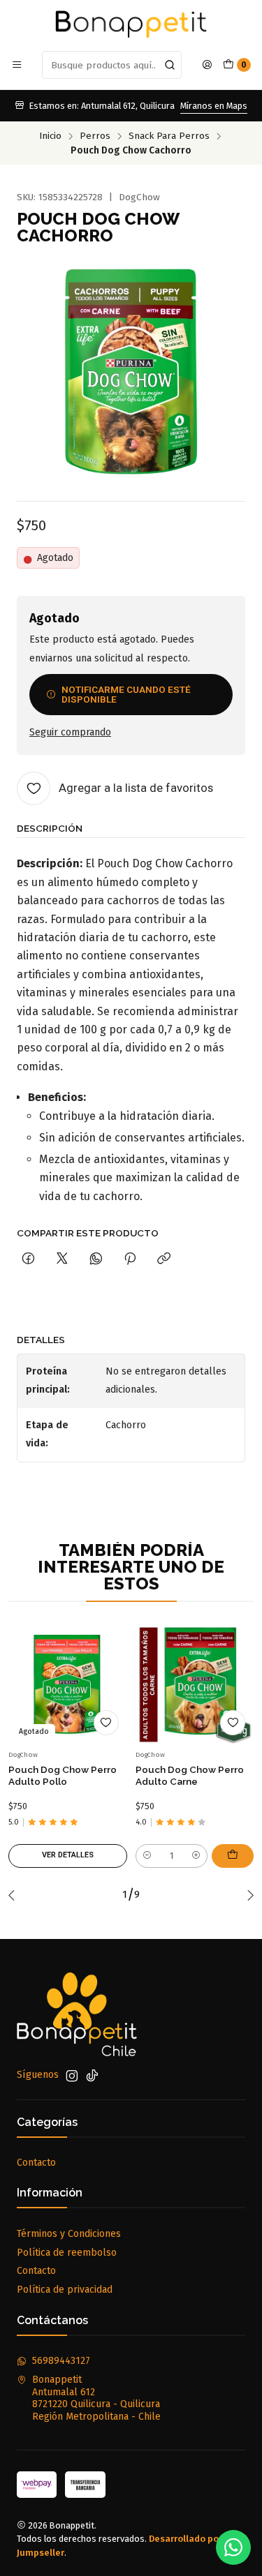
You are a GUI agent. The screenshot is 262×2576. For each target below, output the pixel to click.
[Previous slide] (15, 1895)
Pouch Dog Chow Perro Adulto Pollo (63, 1775)
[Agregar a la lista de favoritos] (106, 1723)
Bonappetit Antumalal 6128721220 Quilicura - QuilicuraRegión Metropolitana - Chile (96, 2398)
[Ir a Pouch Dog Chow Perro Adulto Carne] (195, 1685)
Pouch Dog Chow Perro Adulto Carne (190, 1775)
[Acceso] (207, 65)
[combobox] (112, 65)
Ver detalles (68, 1855)
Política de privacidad (65, 2290)
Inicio (50, 136)
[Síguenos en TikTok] (92, 2076)
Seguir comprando (70, 733)
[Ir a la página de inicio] (131, 24)
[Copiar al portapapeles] (164, 1259)
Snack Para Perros (169, 136)
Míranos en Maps (214, 106)
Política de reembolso (67, 2253)
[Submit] (170, 65)
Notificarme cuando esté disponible (126, 694)
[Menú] (17, 65)
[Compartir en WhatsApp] (96, 1259)
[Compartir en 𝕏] (62, 1259)
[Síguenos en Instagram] (72, 2076)
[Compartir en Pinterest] (130, 1259)
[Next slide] (247, 1895)
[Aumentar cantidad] (196, 1856)
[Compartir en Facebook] (28, 1259)
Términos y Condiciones (69, 2234)
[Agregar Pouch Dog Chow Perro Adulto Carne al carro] (233, 1856)
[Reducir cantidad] (147, 1856)
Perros (95, 136)
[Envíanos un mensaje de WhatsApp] (233, 2547)
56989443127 (61, 2361)
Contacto (36, 2163)
